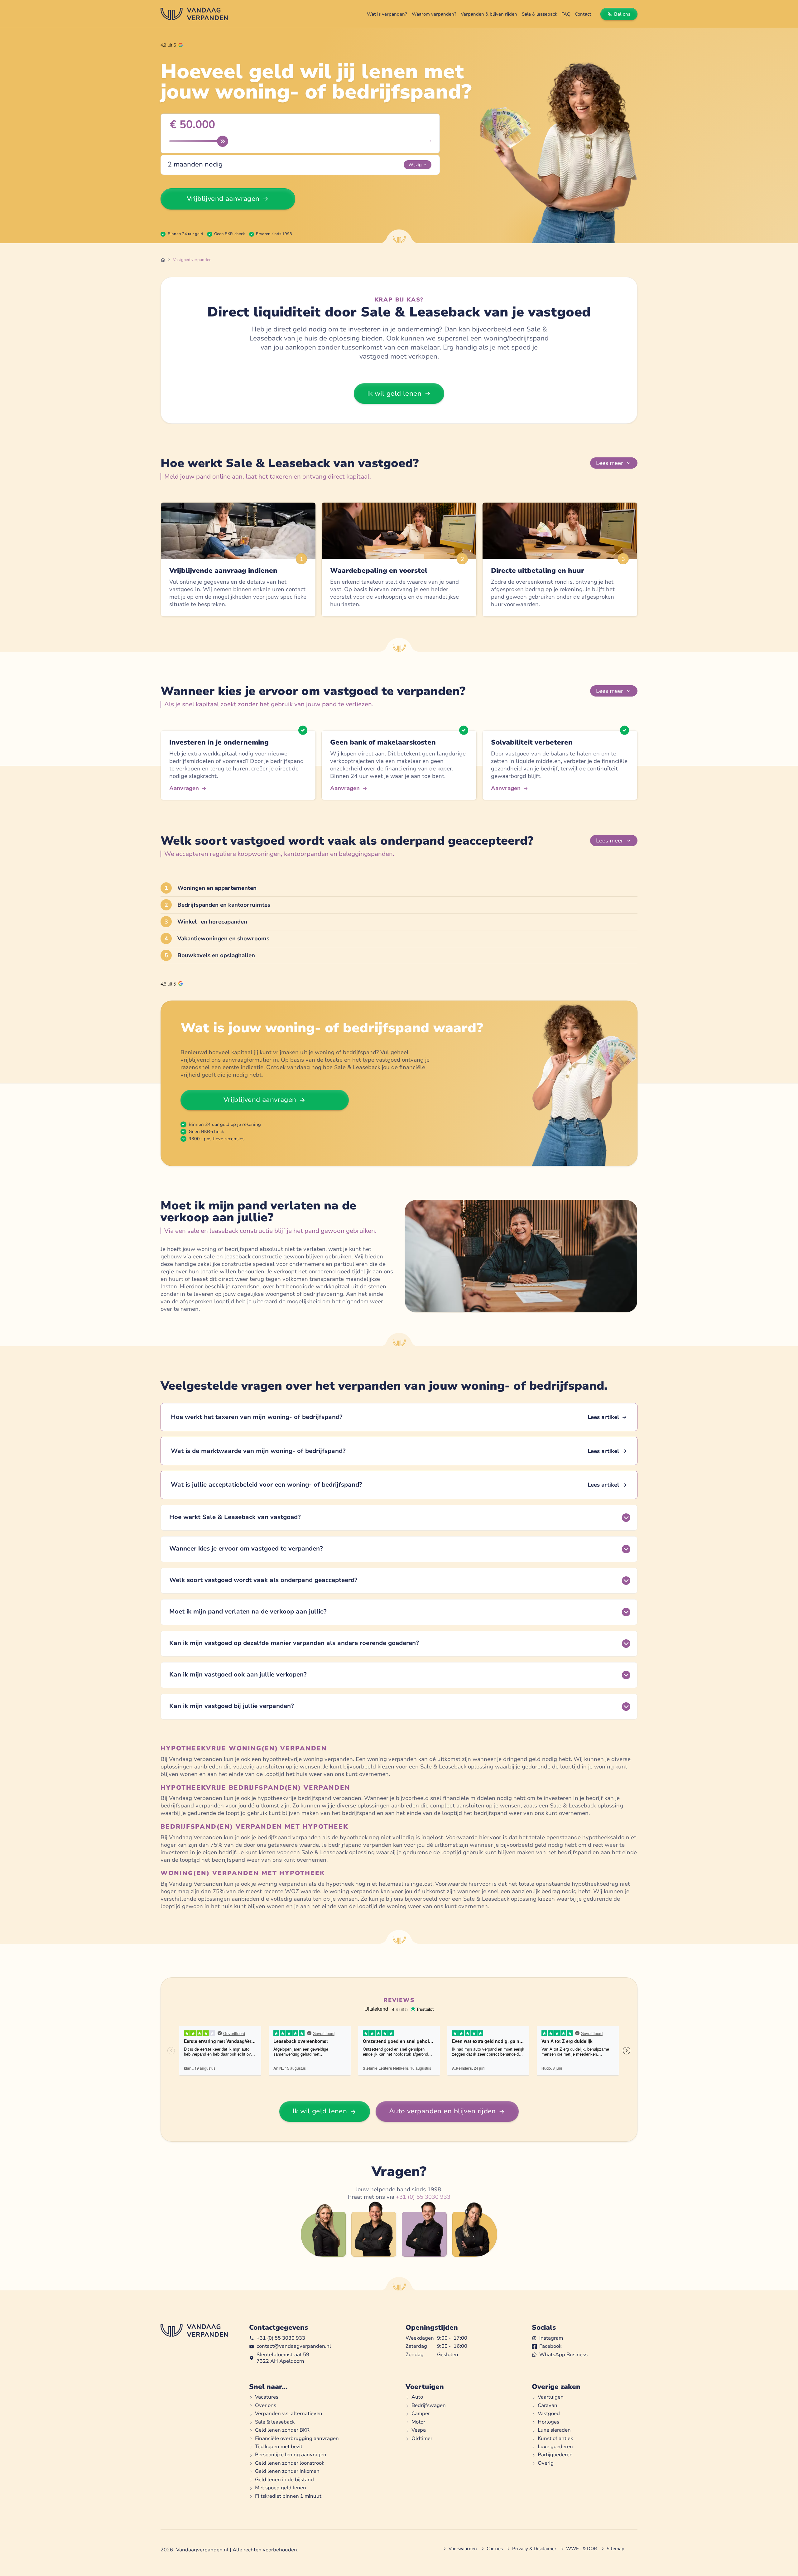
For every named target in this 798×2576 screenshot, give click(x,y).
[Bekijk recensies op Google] (172, 45)
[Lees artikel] (399, 1417)
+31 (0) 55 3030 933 (423, 2197)
